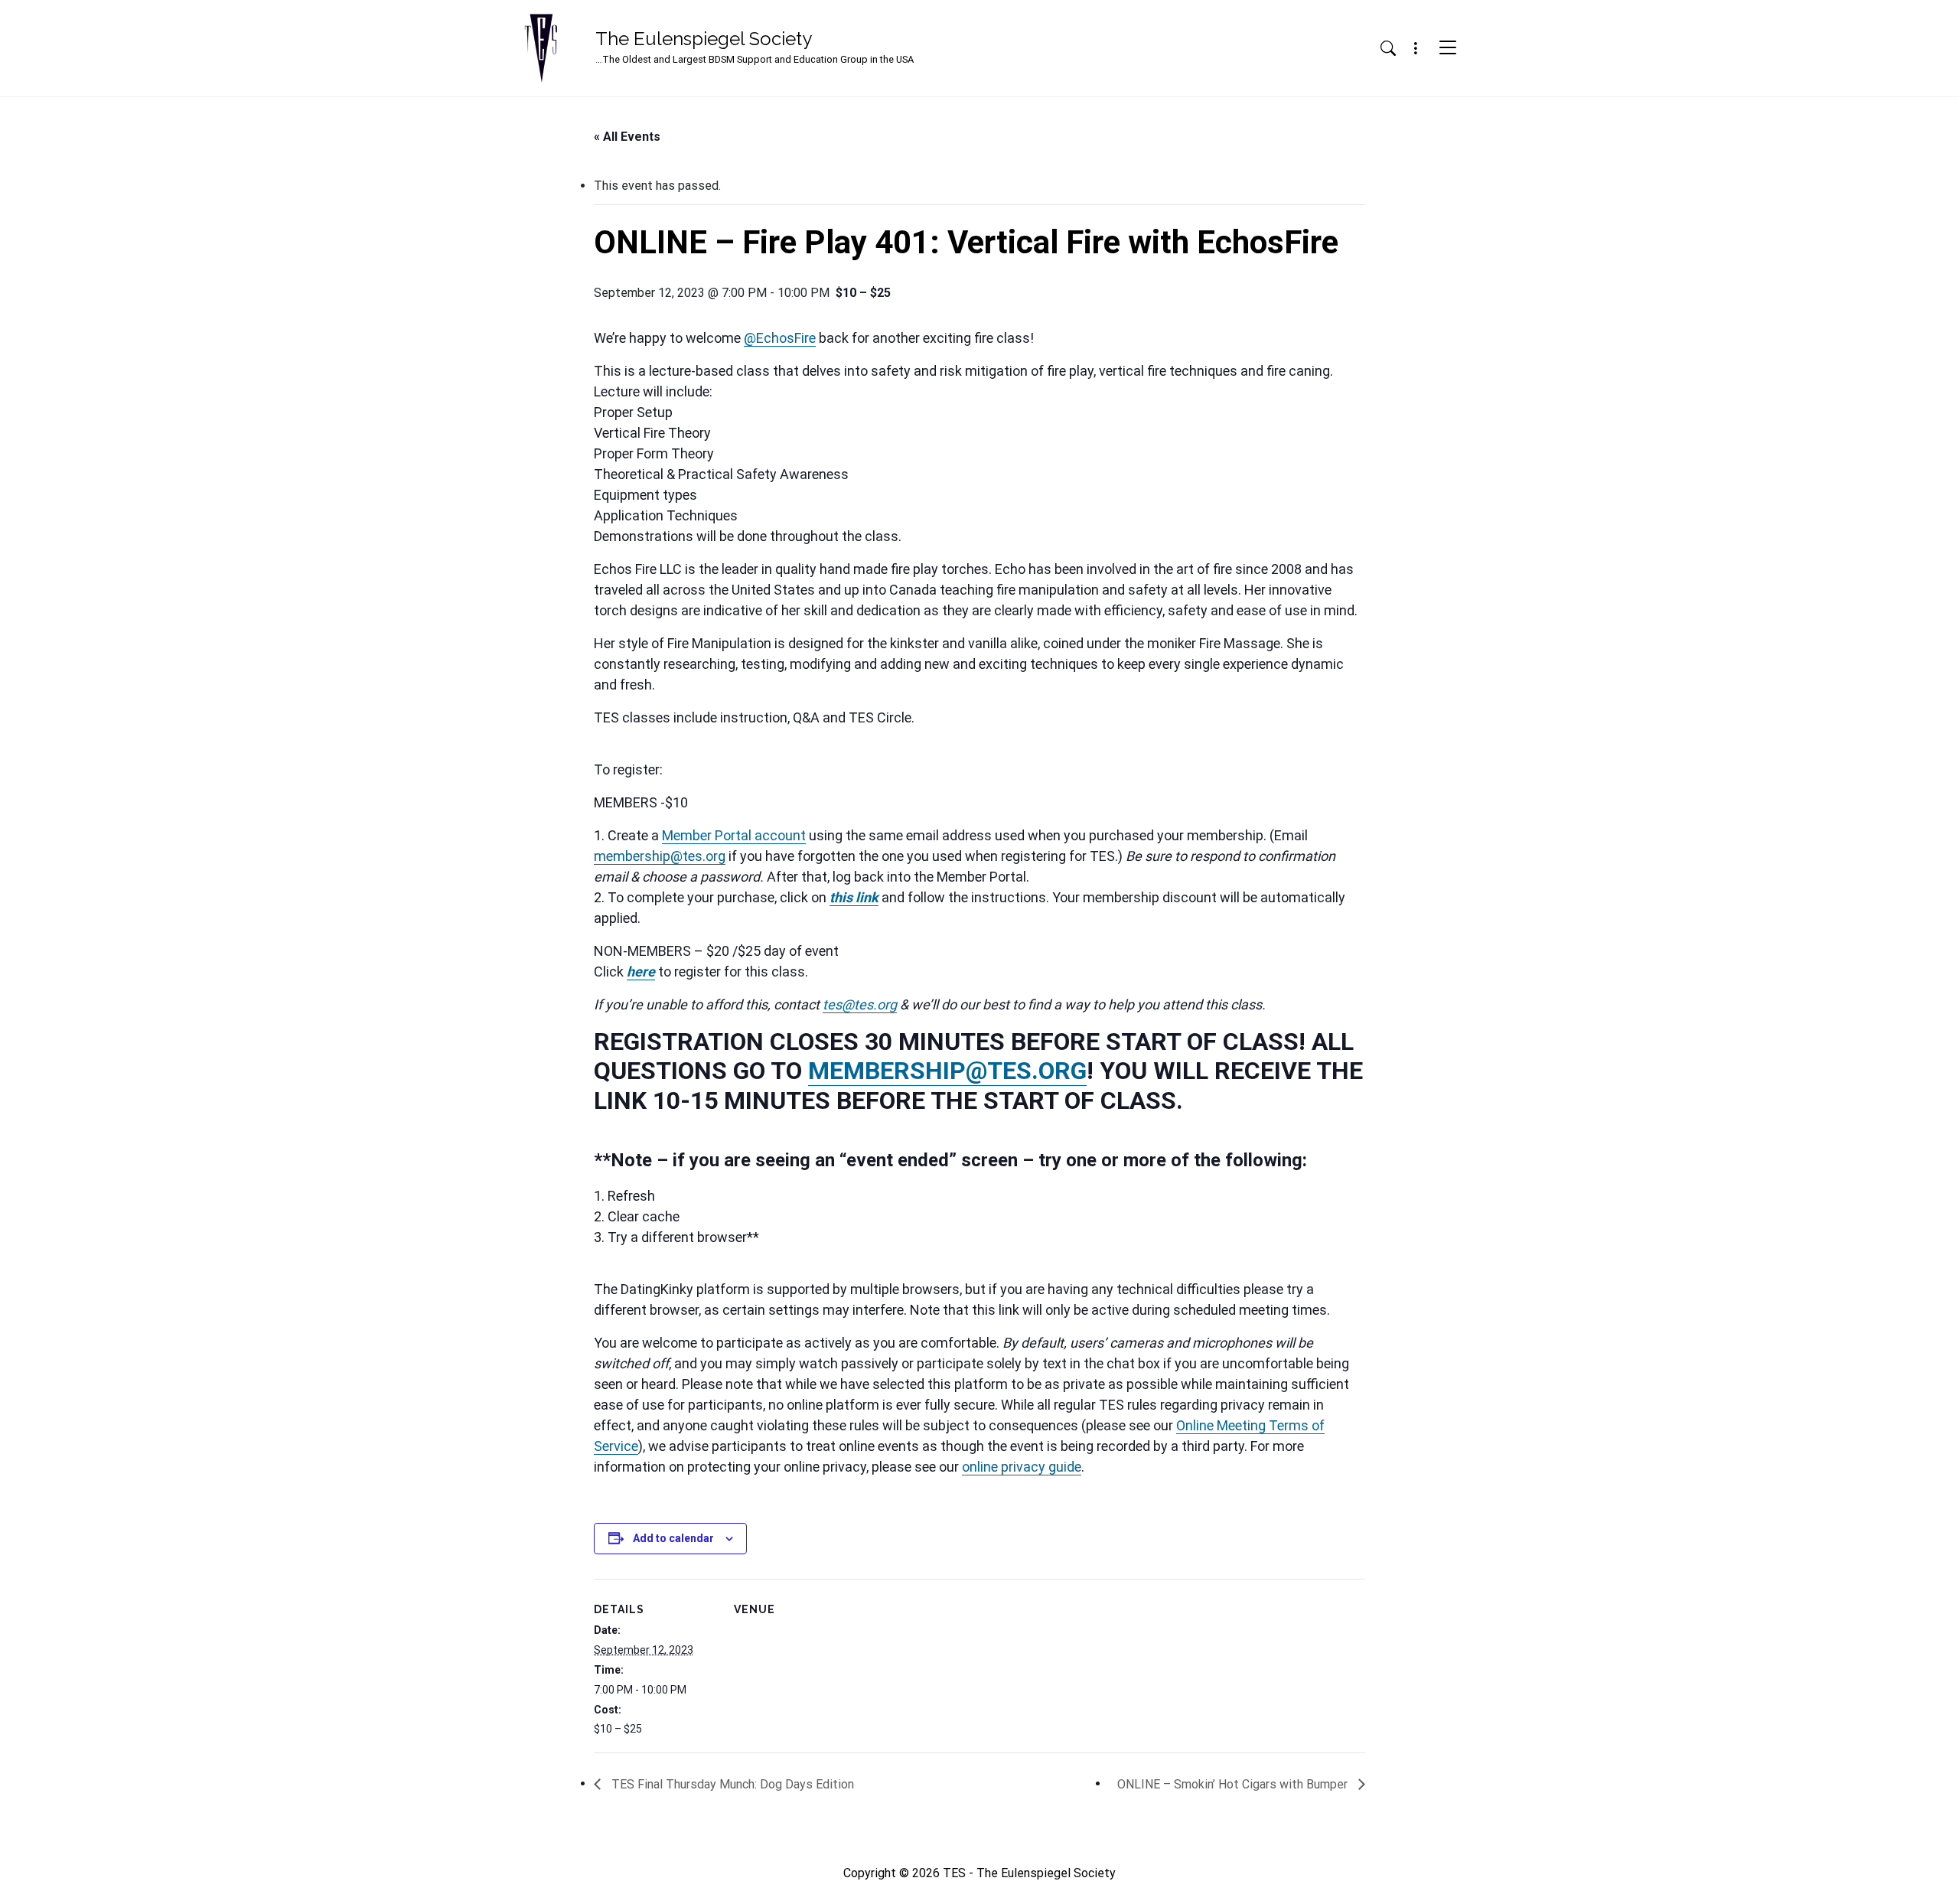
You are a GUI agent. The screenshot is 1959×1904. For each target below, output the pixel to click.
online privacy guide (1022, 1467)
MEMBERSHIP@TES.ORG (947, 1071)
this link (854, 897)
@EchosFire (780, 338)
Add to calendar (673, 1538)
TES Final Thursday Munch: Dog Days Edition (731, 1784)
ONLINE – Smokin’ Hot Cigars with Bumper (1234, 1784)
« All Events (627, 137)
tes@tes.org (860, 1004)
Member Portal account (734, 835)
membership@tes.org (660, 856)
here (641, 972)
